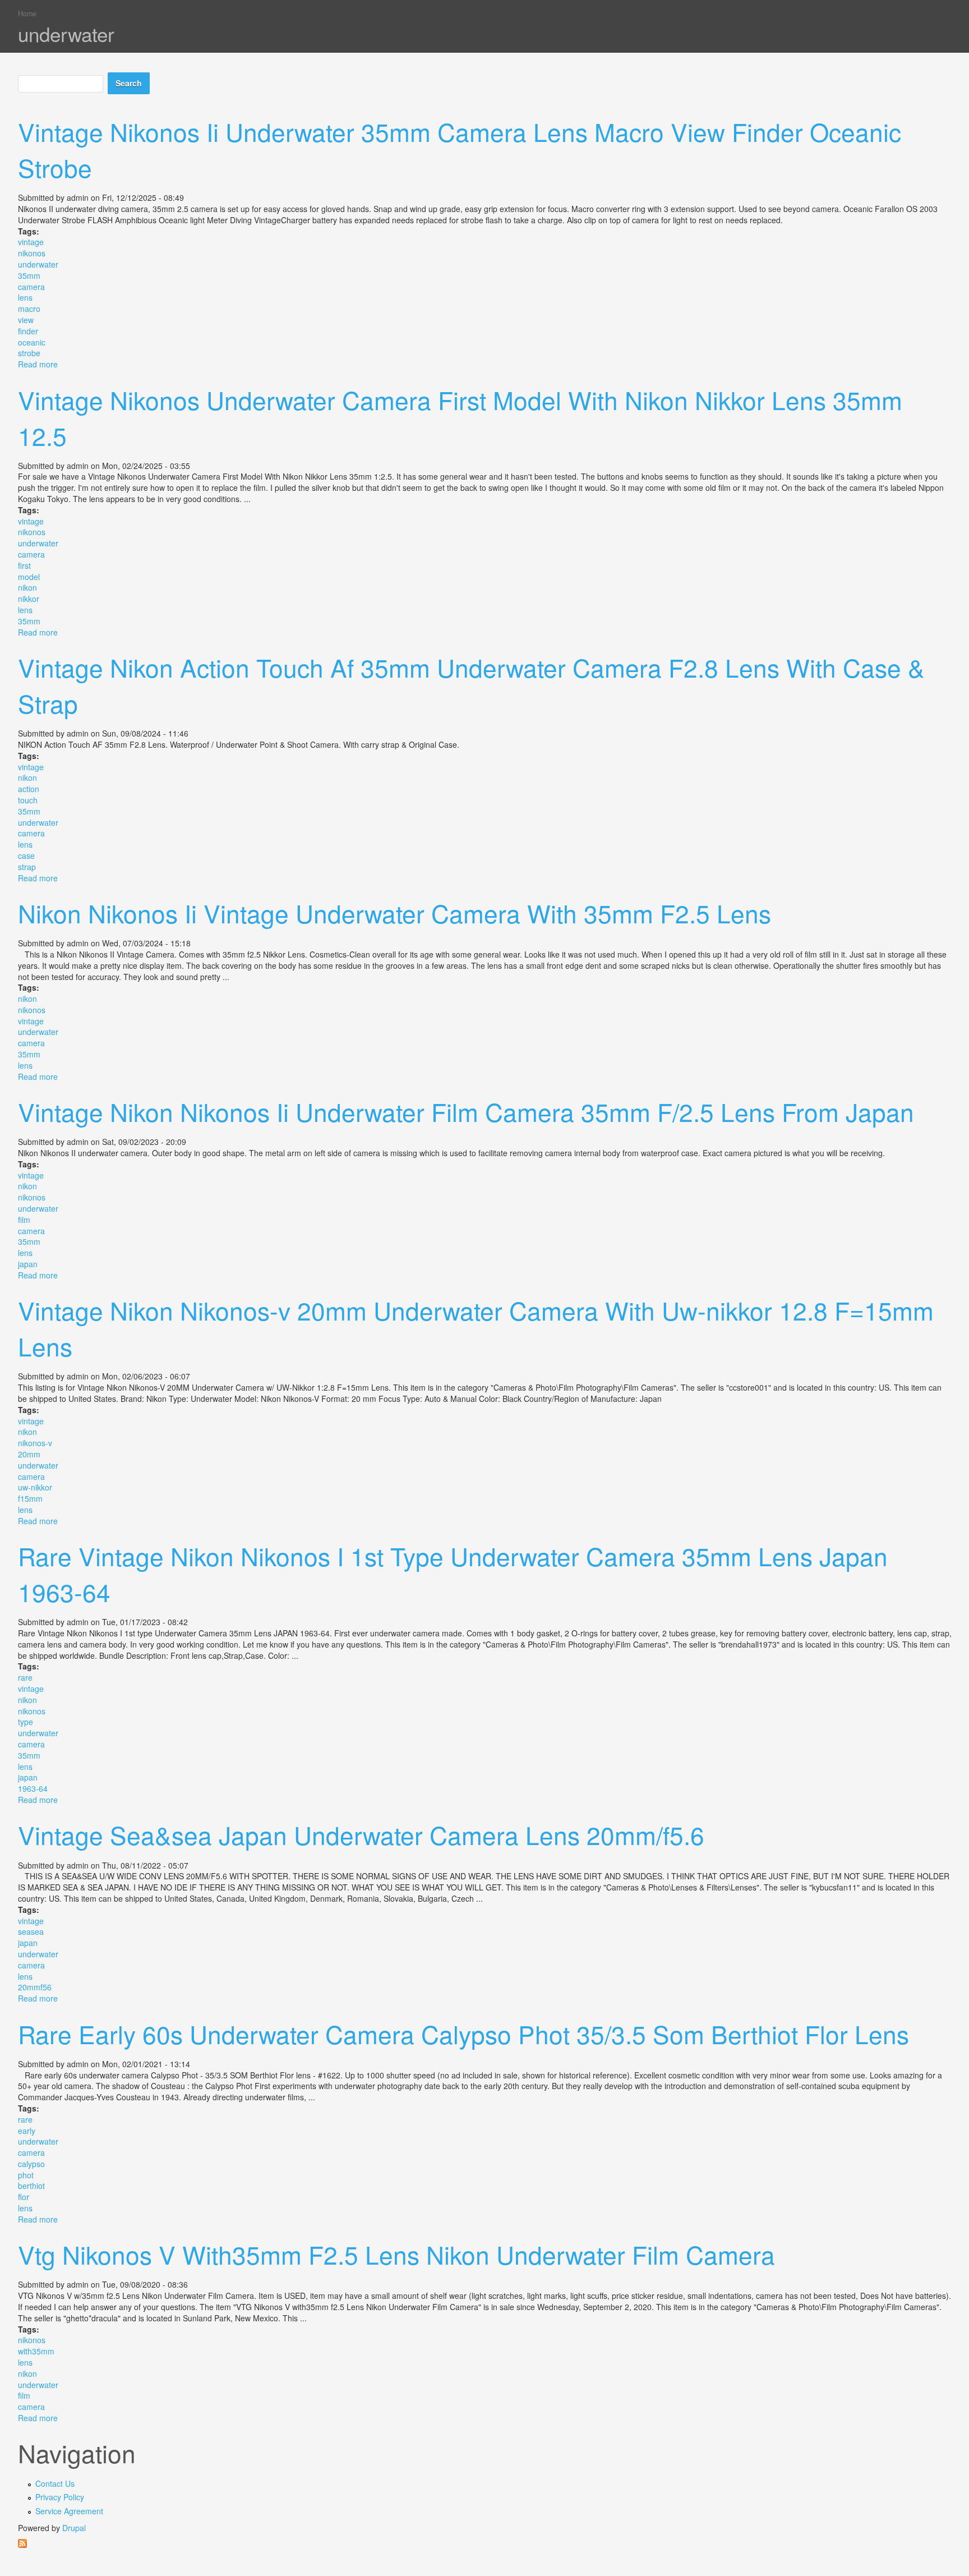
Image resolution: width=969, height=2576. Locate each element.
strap (27, 867)
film (24, 1220)
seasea (31, 1931)
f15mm (30, 1498)
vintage (31, 242)
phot (26, 2175)
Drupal (74, 2528)
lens (25, 297)
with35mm (36, 2351)
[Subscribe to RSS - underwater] (485, 2543)
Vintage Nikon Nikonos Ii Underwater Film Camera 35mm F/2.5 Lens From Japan (466, 1111)
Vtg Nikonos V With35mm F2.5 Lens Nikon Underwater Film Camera (396, 2254)
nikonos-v (35, 1443)
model (29, 577)
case (26, 855)
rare (25, 1677)
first (24, 565)
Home (27, 13)
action (29, 789)
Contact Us (55, 2483)
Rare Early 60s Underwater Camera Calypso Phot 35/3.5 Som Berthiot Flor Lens (463, 2034)
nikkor (29, 599)
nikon (27, 587)
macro (29, 309)
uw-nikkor (35, 1487)
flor (24, 2197)
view (26, 320)
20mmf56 (35, 1987)
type (26, 1722)
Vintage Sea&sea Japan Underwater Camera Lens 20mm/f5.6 (361, 1834)
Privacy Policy (60, 2497)
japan (28, 1264)
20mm (29, 1454)
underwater (38, 264)
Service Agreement (69, 2511)
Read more (38, 364)
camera (31, 287)
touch (28, 800)
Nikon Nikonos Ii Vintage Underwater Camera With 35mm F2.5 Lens (394, 913)
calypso (31, 2164)
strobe (29, 353)
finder (28, 331)
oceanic (32, 342)
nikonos (32, 253)
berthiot (31, 2186)
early (27, 2131)
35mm (29, 275)
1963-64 (33, 1788)
